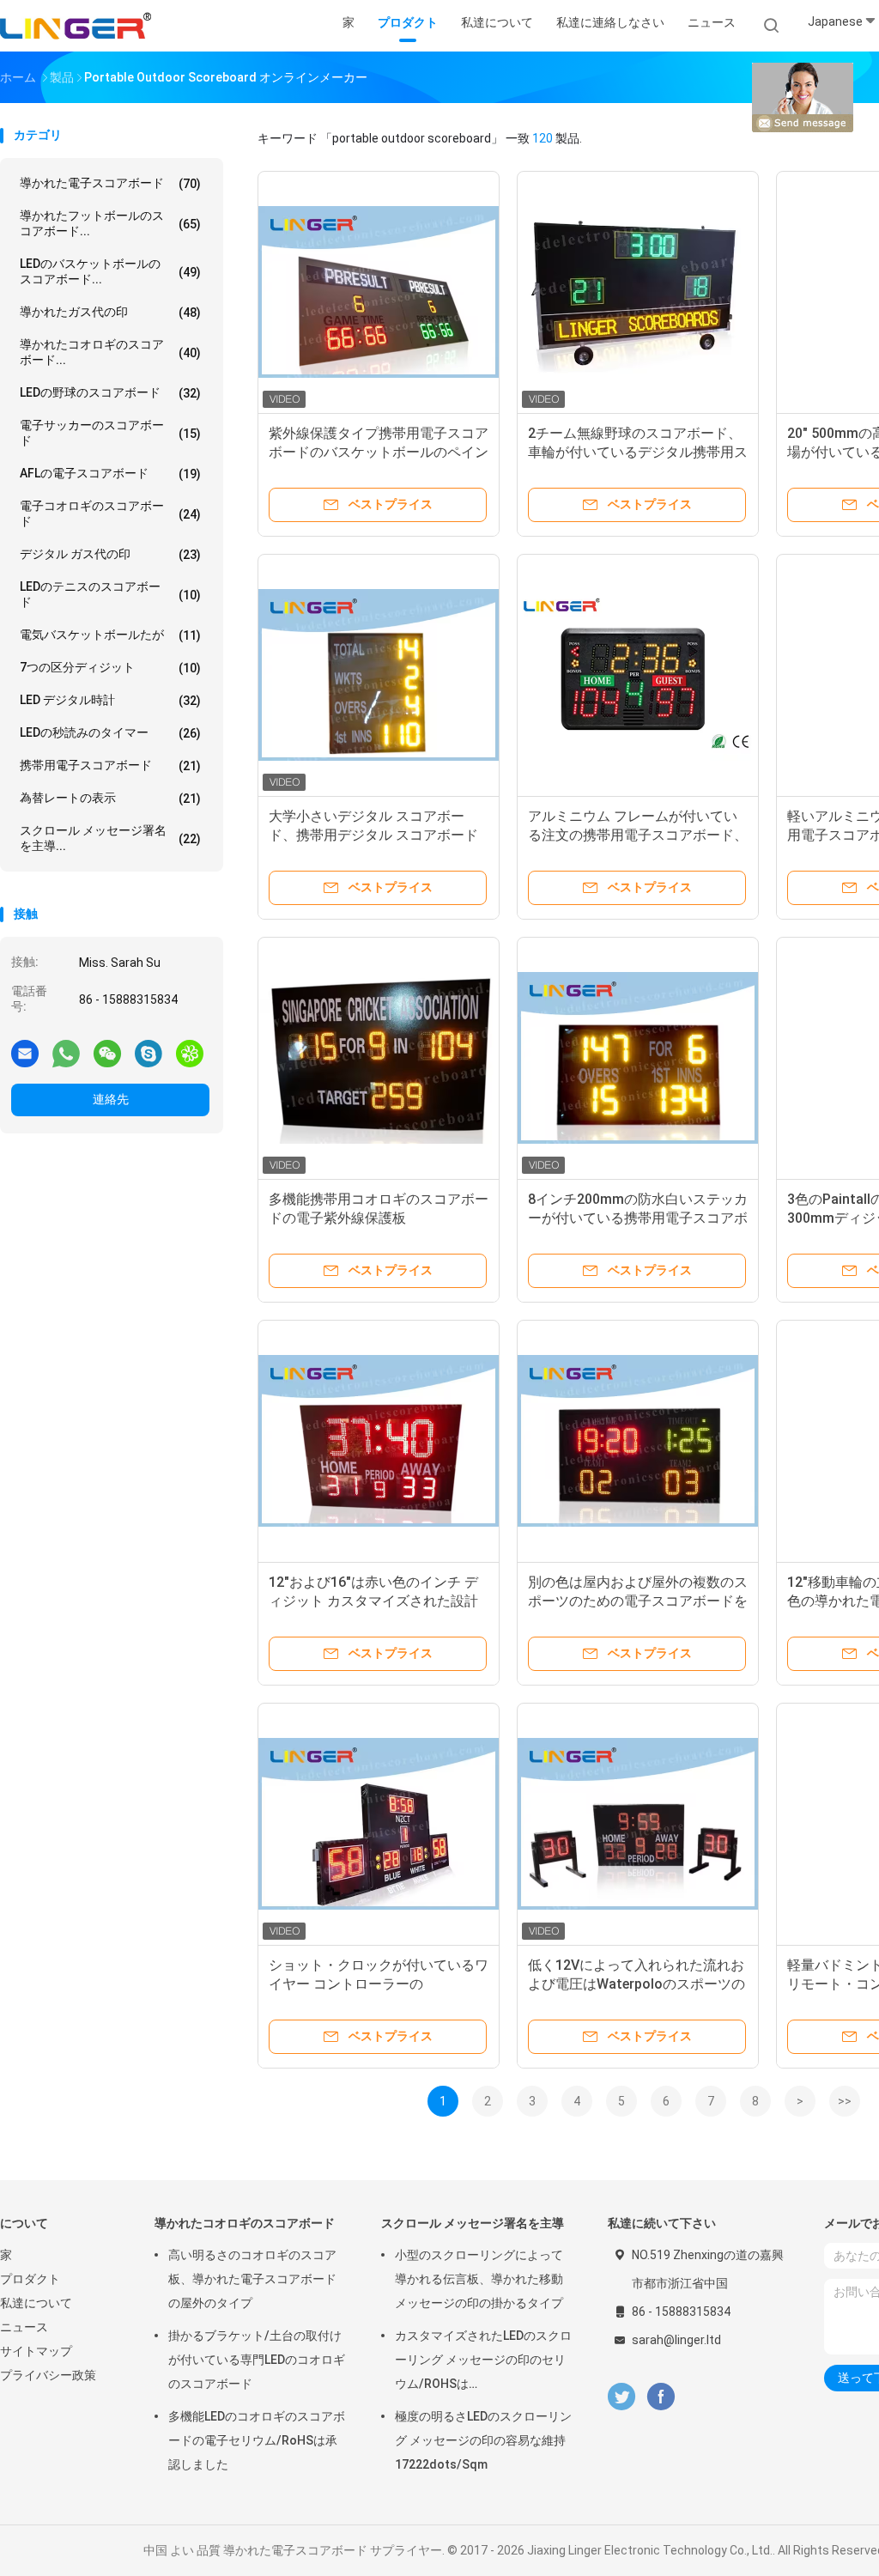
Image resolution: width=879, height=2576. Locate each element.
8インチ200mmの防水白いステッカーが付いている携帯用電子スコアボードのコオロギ (638, 1218)
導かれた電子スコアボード (110, 183)
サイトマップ (36, 2351)
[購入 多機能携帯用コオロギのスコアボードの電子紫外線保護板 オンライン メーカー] (379, 1058)
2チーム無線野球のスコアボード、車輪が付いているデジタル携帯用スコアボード (638, 452)
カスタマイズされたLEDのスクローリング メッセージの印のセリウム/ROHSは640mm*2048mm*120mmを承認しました (484, 2362)
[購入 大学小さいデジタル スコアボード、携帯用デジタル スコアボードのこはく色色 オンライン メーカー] (379, 675)
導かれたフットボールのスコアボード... (110, 223)
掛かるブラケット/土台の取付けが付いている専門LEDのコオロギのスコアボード (257, 2360)
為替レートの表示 (110, 798)
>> (845, 2101)
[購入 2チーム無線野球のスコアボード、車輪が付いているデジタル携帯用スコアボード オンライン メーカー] (638, 292)
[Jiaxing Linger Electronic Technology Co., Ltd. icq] (190, 1053)
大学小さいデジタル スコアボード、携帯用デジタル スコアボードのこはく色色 (373, 835)
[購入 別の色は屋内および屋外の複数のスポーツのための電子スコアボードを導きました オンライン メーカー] (638, 1441)
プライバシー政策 (48, 2375)
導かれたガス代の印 (110, 312)
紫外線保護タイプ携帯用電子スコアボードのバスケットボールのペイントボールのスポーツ (379, 452)
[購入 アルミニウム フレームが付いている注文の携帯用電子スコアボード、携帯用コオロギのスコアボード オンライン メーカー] (638, 675)
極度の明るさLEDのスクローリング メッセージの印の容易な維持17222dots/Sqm (483, 2440)
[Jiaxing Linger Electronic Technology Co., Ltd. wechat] (107, 1053)
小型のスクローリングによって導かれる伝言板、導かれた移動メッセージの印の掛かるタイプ (479, 2279)
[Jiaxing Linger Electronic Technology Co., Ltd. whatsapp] (66, 1053)
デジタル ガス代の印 (110, 554)
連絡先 (111, 1099)
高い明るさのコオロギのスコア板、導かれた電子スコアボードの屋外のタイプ (252, 2279)
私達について (36, 2303)
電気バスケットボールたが (110, 635)
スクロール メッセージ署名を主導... (110, 838)
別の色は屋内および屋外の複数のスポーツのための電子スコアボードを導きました (638, 1601)
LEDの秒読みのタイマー (110, 733)
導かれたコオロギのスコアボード (245, 2223)
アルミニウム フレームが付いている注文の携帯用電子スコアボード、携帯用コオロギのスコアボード (638, 835)
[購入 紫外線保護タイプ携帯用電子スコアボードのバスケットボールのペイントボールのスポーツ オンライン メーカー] (379, 292)
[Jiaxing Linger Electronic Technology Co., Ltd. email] (25, 1053)
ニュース (24, 2327)
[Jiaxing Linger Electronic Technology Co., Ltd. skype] (149, 1053)
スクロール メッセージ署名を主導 (473, 2223)
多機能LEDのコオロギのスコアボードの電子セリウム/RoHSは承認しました (257, 2440)
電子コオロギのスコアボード (110, 513)
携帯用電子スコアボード (110, 766)
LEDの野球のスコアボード (110, 393)
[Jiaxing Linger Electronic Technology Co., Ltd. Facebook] (661, 2397)
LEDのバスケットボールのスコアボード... (110, 271)
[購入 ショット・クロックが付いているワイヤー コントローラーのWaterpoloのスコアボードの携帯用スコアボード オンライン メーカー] (379, 1824)
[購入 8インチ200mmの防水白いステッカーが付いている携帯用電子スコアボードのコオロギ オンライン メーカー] (638, 1058)
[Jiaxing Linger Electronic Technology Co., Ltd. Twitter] (621, 2397)
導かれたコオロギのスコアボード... (110, 352)
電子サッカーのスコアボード (110, 433)
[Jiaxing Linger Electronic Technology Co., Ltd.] (76, 26)
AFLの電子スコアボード (110, 474)
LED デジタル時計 (110, 700)
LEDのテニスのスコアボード (110, 594)
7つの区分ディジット (110, 668)
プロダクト (30, 2279)
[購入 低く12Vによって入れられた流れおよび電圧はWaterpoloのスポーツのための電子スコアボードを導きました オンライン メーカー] (638, 1824)
